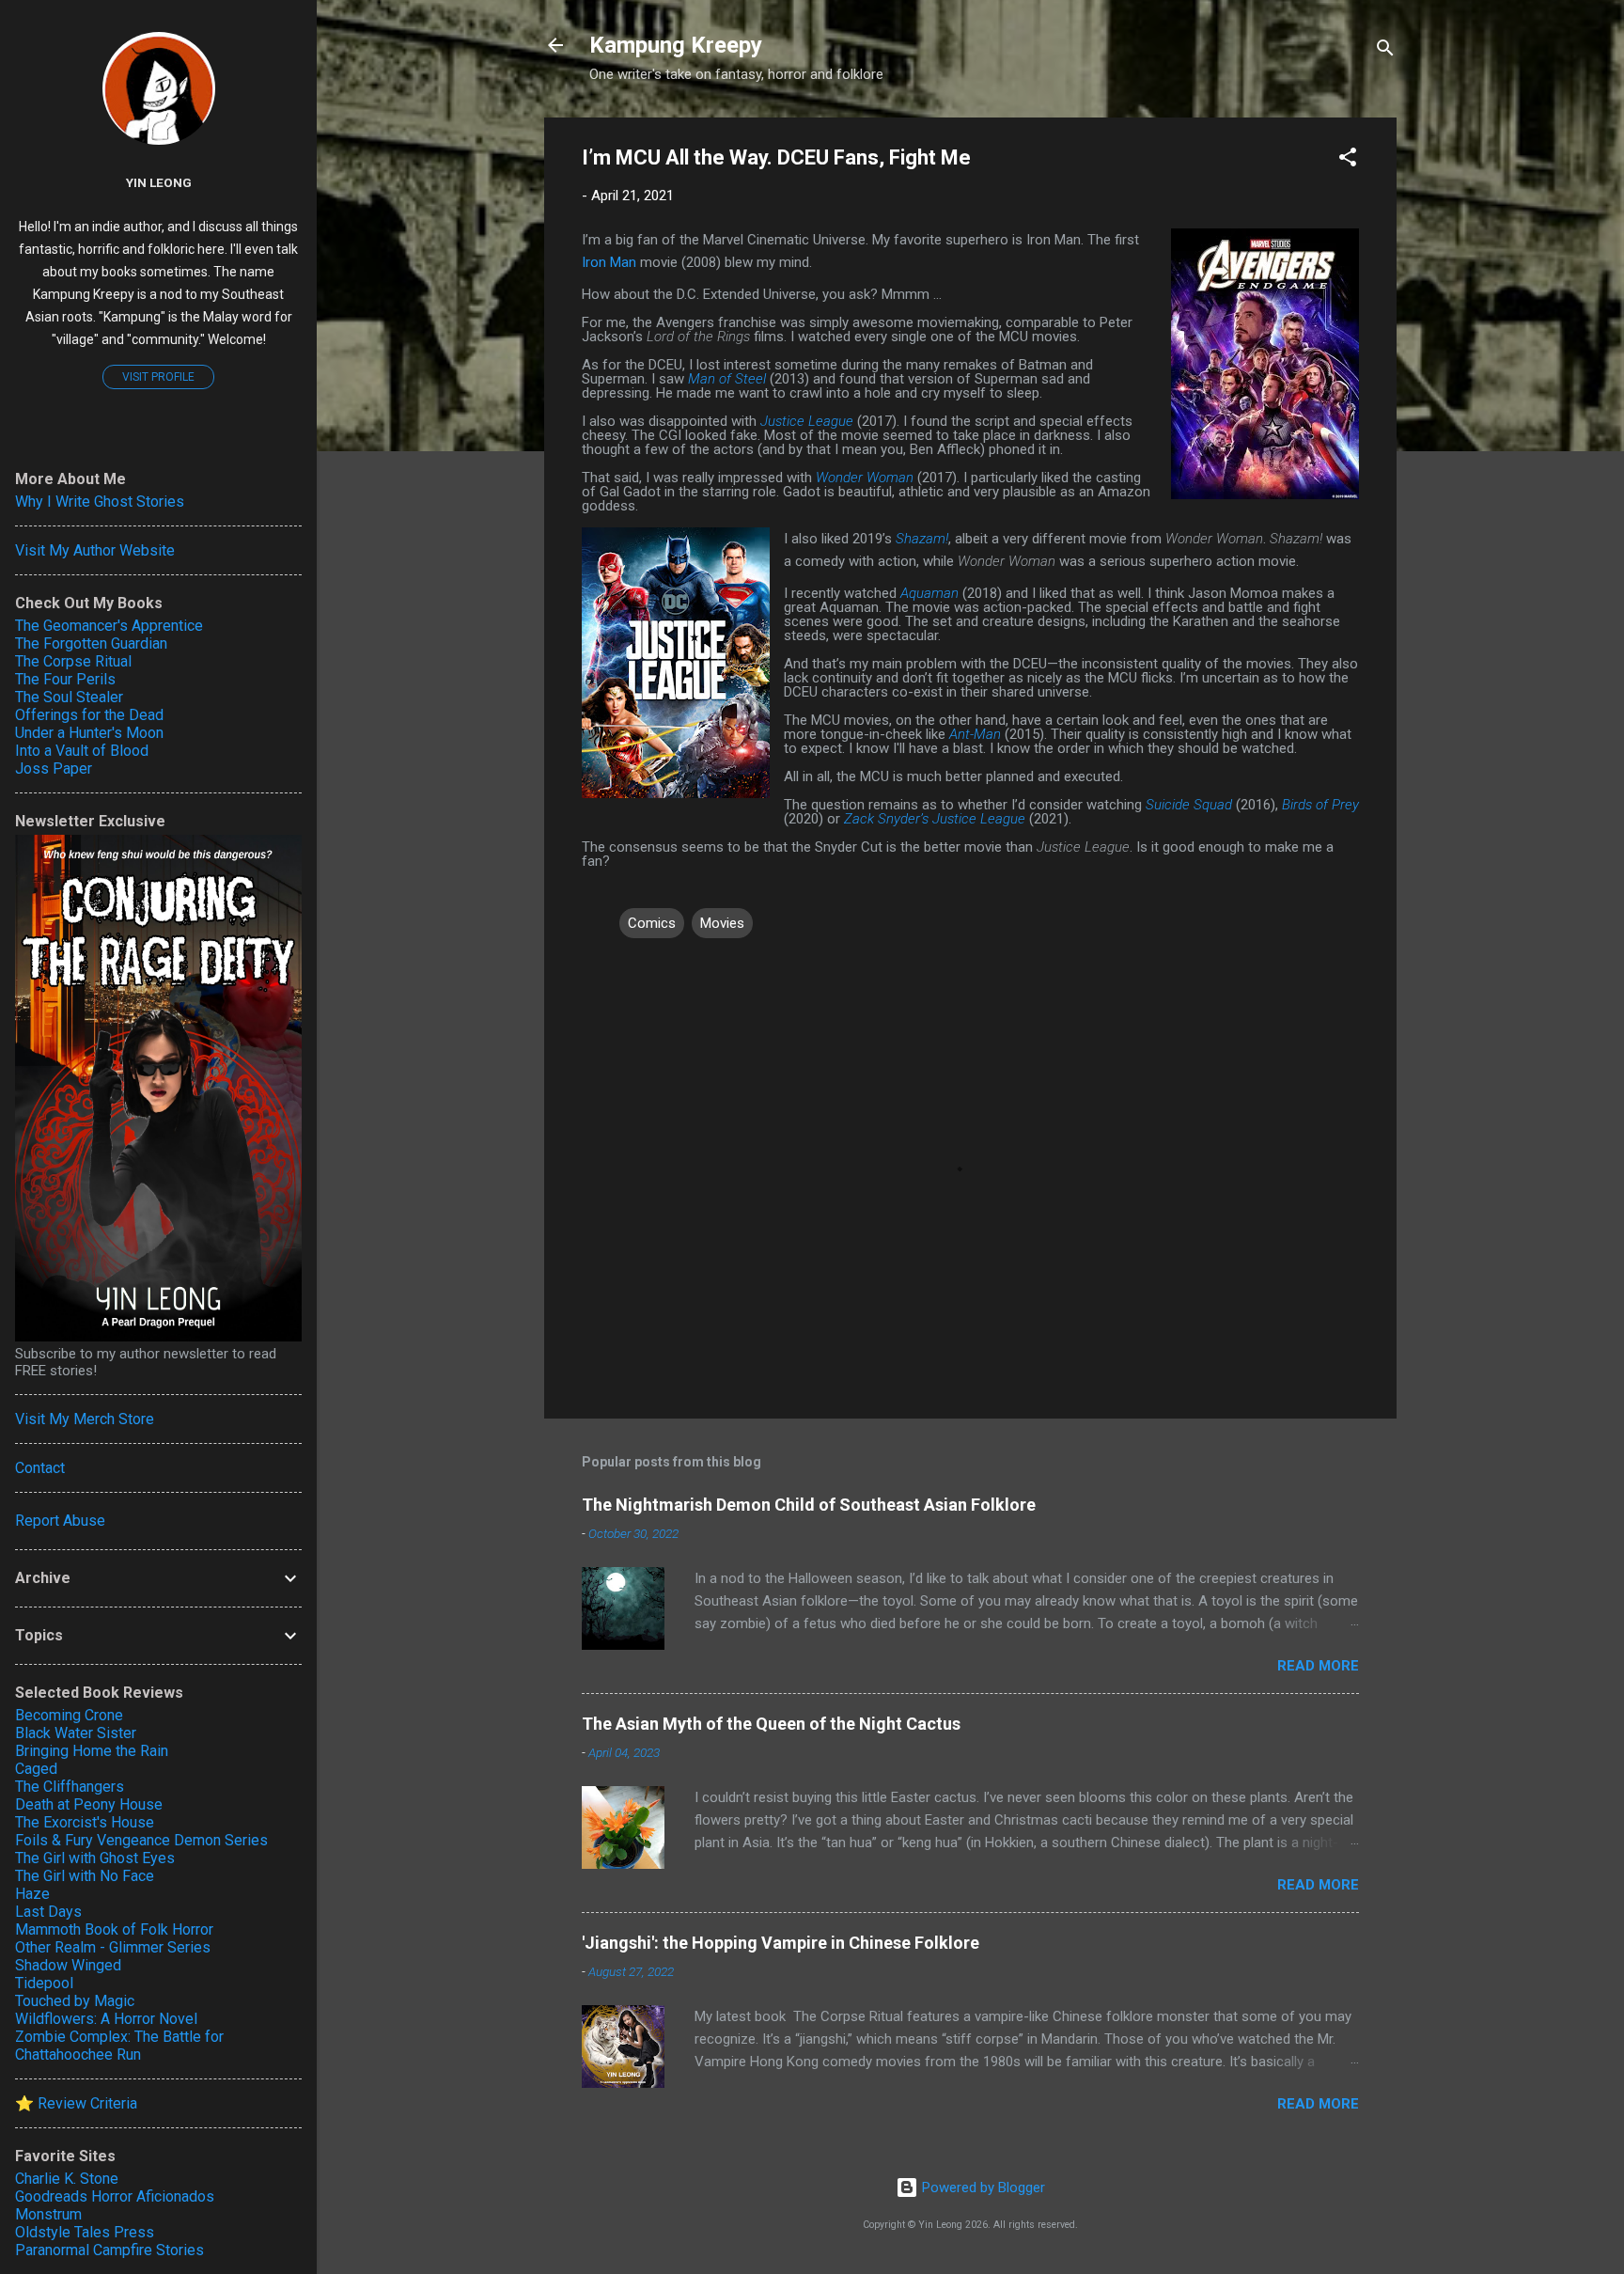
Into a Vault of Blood (82, 751)
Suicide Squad (1189, 805)
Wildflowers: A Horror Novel (106, 2019)
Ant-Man (975, 734)
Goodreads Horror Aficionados (115, 2196)
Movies (722, 923)
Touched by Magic (75, 2001)
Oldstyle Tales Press (85, 2232)
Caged (36, 1769)
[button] (1348, 160)
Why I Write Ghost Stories (100, 502)
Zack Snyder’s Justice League (935, 819)
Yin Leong (159, 182)
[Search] (1385, 51)
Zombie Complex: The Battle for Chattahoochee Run (119, 2046)
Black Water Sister (76, 1733)
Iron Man (609, 262)
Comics (652, 923)
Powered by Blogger (982, 2188)
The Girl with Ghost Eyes (95, 1858)
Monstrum (48, 2214)
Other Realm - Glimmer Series (113, 1947)
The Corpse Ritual (73, 661)
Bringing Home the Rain (92, 1751)
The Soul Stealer (69, 697)
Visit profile (158, 377)
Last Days (48, 1912)
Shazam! (922, 539)
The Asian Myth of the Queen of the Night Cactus (771, 1724)
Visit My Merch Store (85, 1419)
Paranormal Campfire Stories (109, 2250)
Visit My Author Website (95, 550)
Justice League (807, 421)
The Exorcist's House (85, 1822)
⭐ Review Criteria (76, 2103)
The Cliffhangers (70, 1787)
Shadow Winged (68, 1965)
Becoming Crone (69, 1715)
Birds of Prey (1320, 805)
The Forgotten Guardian (91, 643)
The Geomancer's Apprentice (109, 626)
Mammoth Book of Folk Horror (114, 1929)
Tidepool (44, 1983)
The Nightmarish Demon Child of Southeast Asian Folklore (809, 1505)
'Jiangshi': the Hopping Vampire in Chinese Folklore (781, 1943)
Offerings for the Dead (89, 715)
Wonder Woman (865, 478)
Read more (1318, 1666)
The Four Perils (65, 679)
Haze (32, 1894)
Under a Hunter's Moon (89, 733)
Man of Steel (727, 379)
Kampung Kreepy (676, 45)
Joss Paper (54, 768)
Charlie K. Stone (67, 2179)
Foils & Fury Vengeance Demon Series (141, 1840)
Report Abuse (60, 1521)
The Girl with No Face (85, 1876)
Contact (40, 1468)
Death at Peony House (89, 1804)
